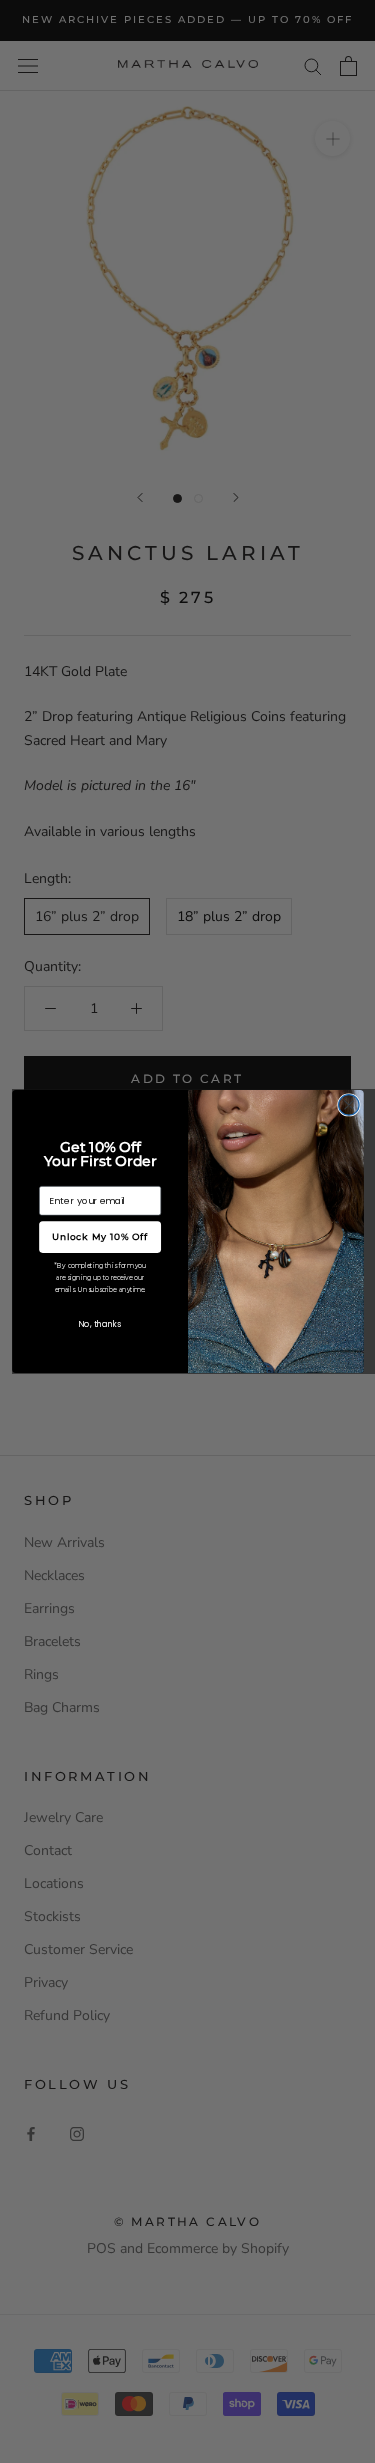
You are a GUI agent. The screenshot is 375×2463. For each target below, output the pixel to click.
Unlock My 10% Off (99, 1236)
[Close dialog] (348, 1105)
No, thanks (100, 1324)
